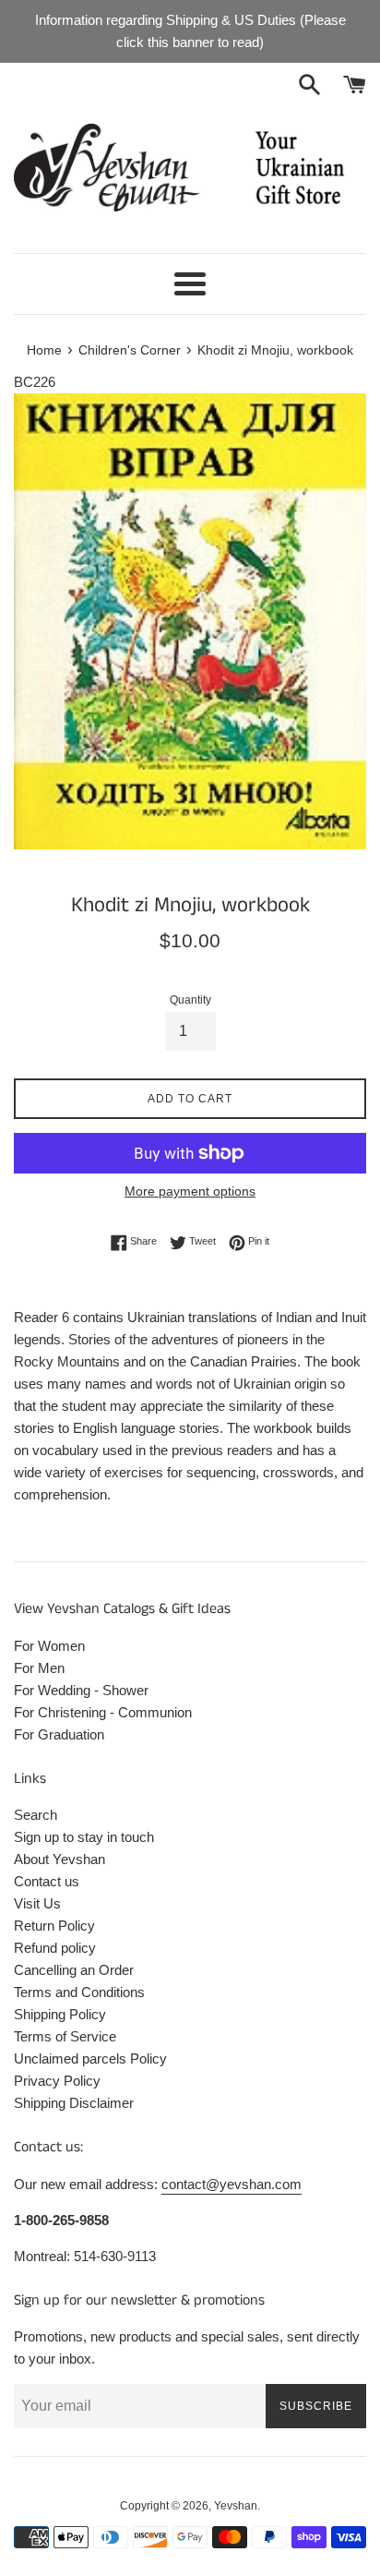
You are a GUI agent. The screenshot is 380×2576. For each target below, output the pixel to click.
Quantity (190, 1000)
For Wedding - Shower (81, 1690)
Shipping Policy (60, 2014)
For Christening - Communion (103, 1712)
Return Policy (54, 1926)
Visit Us (37, 1903)
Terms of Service (65, 2036)
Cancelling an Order (74, 1970)
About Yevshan (59, 1859)
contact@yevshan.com (232, 2184)
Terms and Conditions (79, 1992)
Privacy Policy (57, 2081)
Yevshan (236, 2506)
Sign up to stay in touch (84, 1837)
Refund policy (55, 1948)
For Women (49, 1646)
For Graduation (59, 1734)
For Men (39, 1668)
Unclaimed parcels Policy (90, 2058)
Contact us (47, 1881)
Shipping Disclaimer (74, 2103)
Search (36, 1815)
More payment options (190, 1191)
